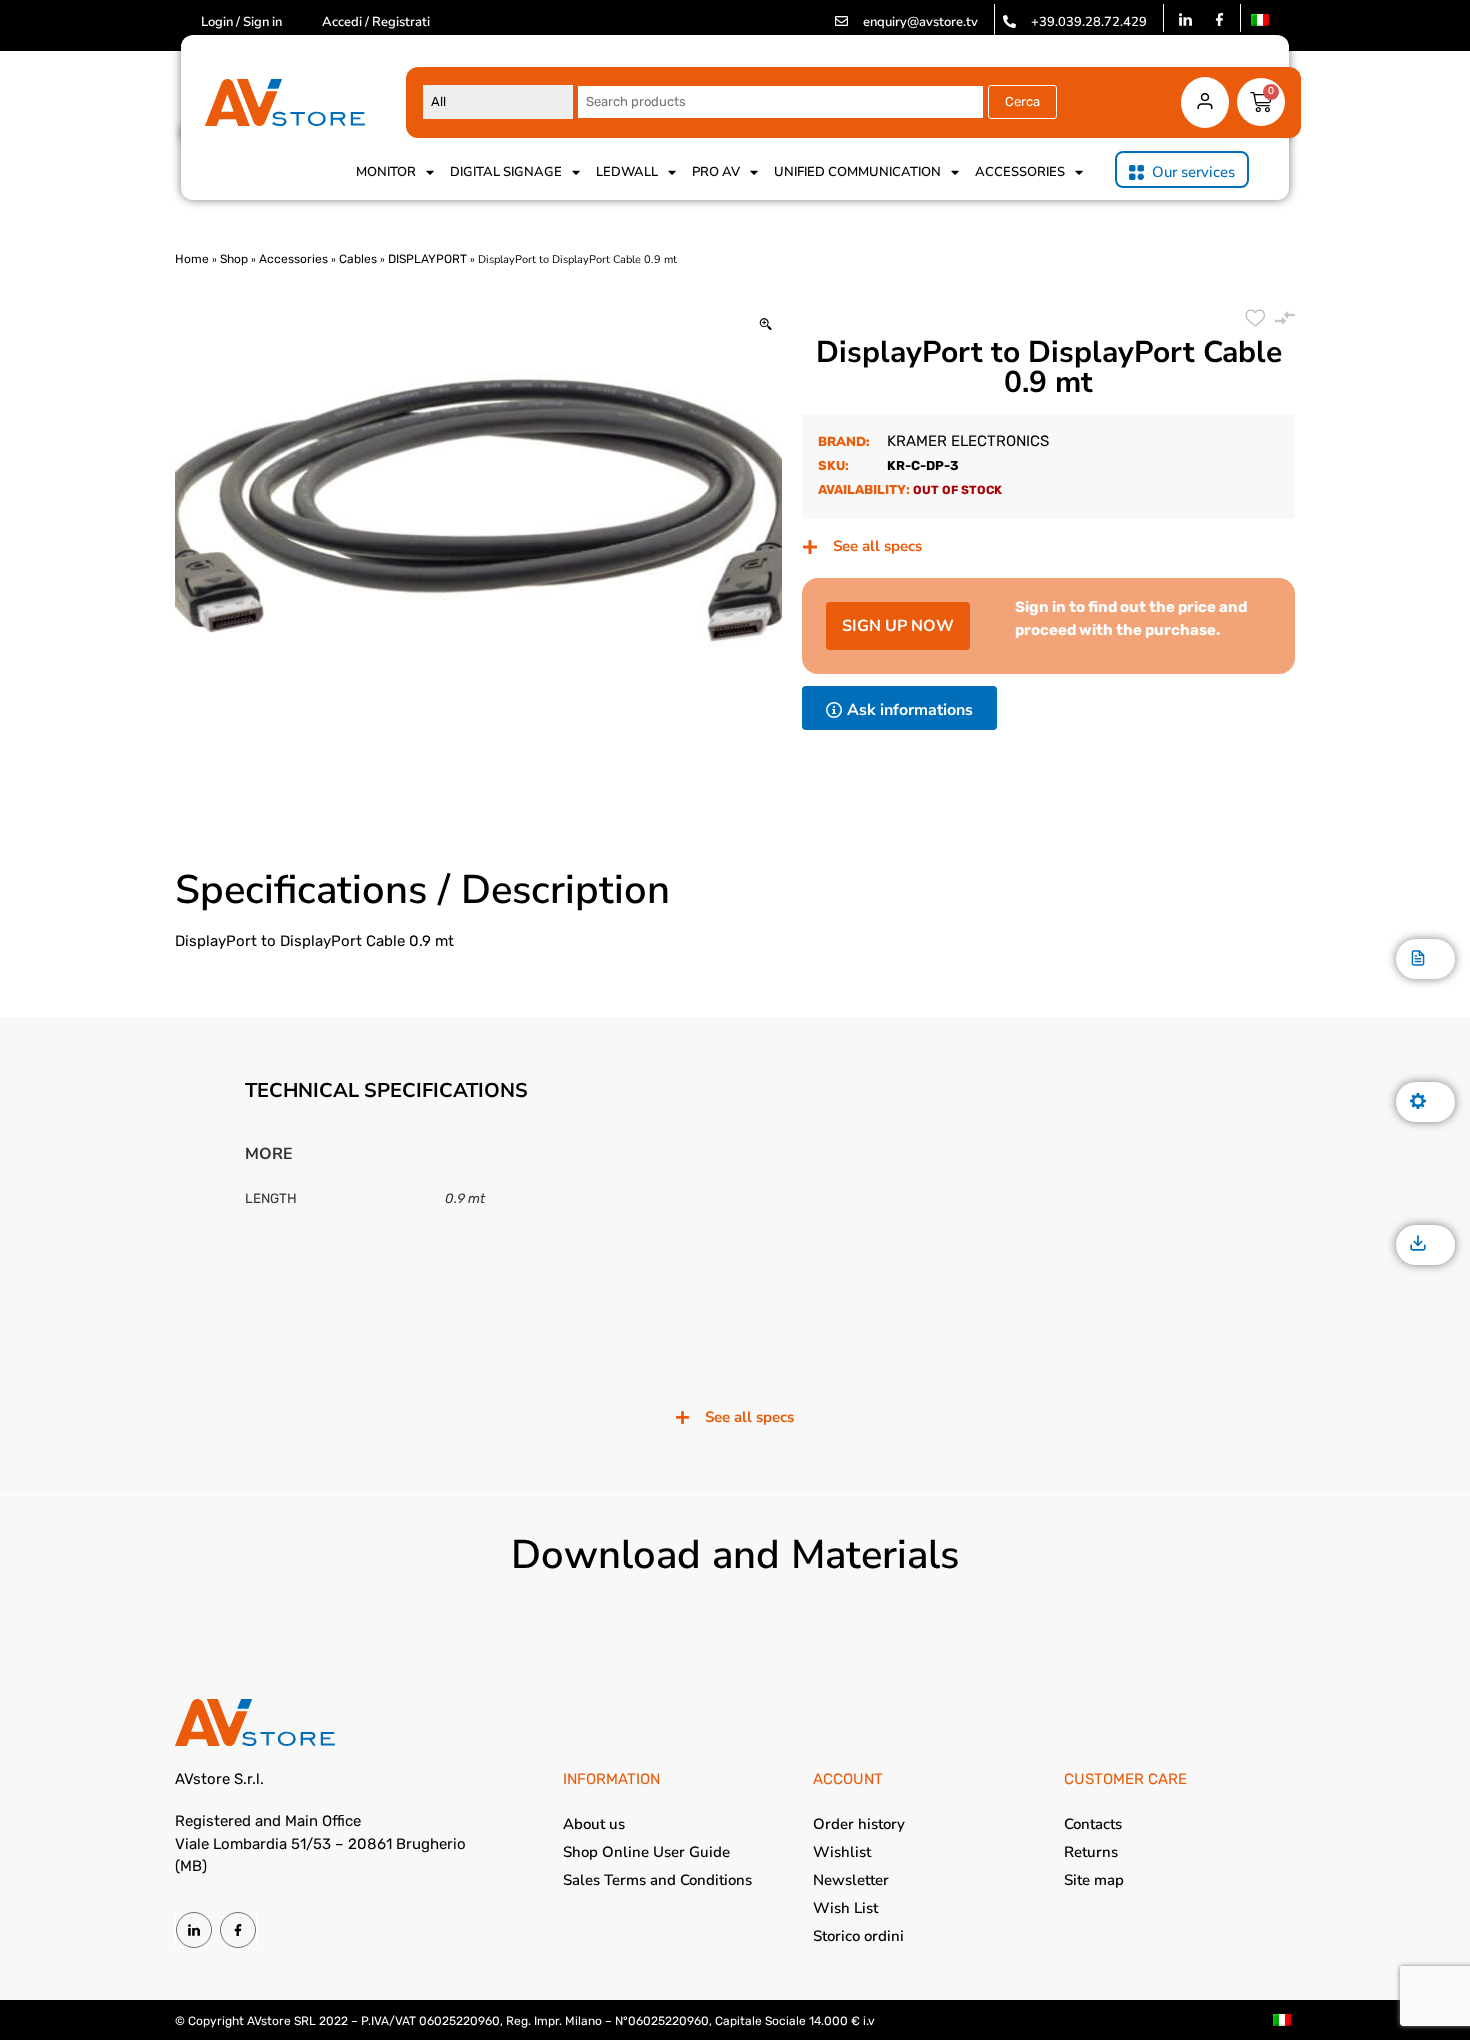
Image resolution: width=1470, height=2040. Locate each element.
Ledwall (627, 172)
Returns (1091, 1852)
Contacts (1093, 1824)
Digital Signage (506, 172)
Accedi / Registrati (376, 22)
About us (594, 1824)
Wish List (845, 1908)
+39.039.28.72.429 (1089, 22)
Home (192, 259)
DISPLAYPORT (427, 259)
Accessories (1020, 172)
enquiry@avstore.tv (920, 22)
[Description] (1418, 959)
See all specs (877, 546)
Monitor (386, 172)
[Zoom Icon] (765, 325)
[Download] (1418, 1244)
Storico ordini (858, 1936)
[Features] (1418, 1102)
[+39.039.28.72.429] (1009, 21)
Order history (859, 1824)
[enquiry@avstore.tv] (841, 21)
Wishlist (842, 1852)
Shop (234, 259)
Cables (358, 259)
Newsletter (851, 1880)
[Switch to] (1260, 20)
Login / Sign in (241, 22)
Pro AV (716, 172)
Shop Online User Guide (646, 1852)
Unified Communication (857, 172)
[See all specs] (810, 547)
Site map (1094, 1880)
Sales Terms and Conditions (657, 1880)
